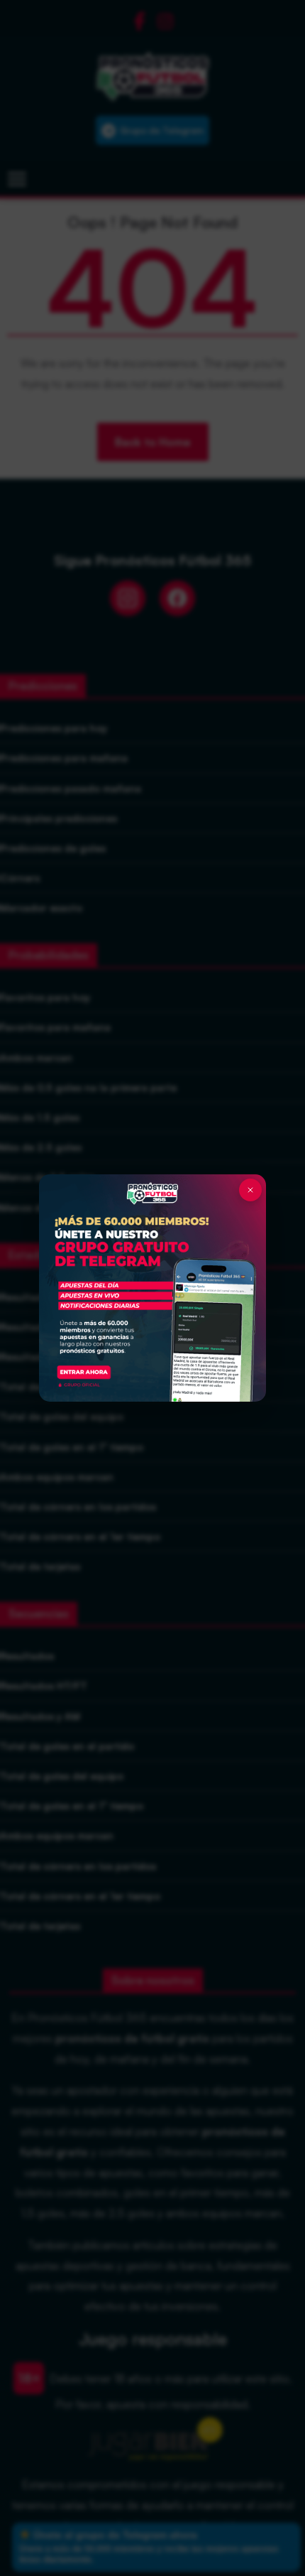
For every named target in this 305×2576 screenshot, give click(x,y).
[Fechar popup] (250, 1190)
